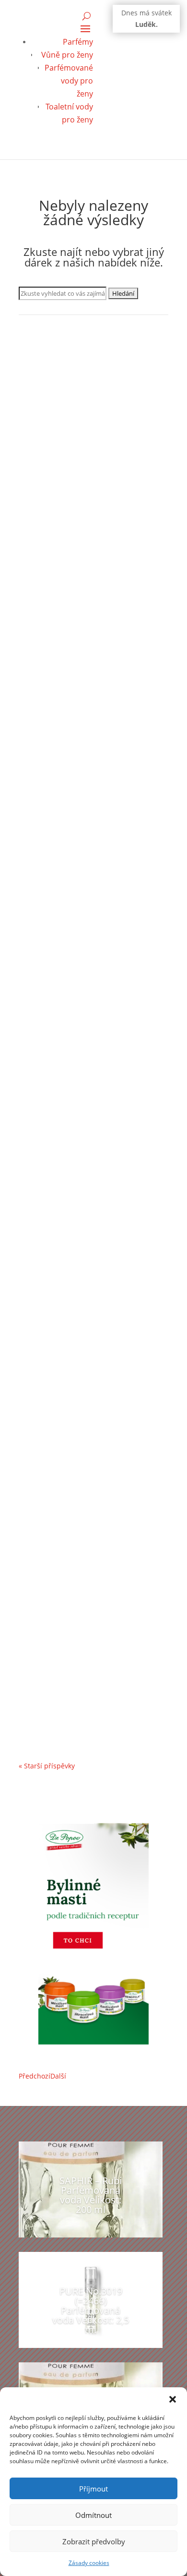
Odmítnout (93, 2515)
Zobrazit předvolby (94, 2541)
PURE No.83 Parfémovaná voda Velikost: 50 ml (85, 775)
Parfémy (78, 42)
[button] (173, 2399)
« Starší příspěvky (47, 1766)
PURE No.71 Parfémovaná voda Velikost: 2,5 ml (85, 1663)
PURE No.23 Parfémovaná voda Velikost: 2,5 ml (85, 1438)
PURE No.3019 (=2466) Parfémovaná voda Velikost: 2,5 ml (93, 1213)
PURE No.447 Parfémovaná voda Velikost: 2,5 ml (87, 1000)
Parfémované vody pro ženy (69, 81)
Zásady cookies (89, 2563)
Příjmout (93, 2489)
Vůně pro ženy (67, 55)
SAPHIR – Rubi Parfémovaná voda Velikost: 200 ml (91, 2195)
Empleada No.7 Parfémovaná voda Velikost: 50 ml (91, 505)
